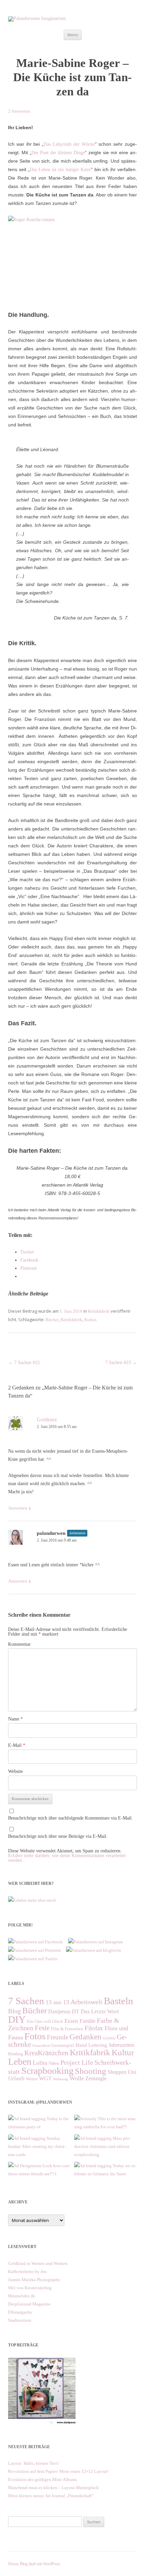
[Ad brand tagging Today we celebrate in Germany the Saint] (106, 2166)
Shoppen (117, 2072)
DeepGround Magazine (29, 2304)
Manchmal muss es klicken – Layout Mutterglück (53, 2488)
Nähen (54, 2063)
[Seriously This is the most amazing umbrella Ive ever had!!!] (106, 2119)
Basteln (119, 2001)
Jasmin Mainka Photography (34, 2280)
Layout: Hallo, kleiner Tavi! (34, 2463)
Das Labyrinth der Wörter (69, 144)
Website (16, 1771)
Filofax (94, 2028)
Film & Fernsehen (67, 2029)
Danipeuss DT (64, 2011)
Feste (42, 2028)
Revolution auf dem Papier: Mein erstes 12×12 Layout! (58, 2471)
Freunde (57, 2037)
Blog (14, 2011)
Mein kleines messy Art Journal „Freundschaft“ (51, 2496)
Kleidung (16, 2054)
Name (16, 1719)
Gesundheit (41, 2046)
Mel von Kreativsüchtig (30, 2288)
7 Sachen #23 (121, 1363)
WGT (45, 2078)
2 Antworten (19, 111)
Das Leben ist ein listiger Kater (60, 170)
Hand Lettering (91, 2045)
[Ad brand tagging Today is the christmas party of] (39, 2119)
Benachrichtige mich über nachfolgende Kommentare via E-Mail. (70, 1818)
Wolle (77, 2078)
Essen (71, 2021)
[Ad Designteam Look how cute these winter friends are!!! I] (39, 2166)
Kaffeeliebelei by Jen (27, 2271)
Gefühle (109, 2038)
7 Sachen (26, 2001)
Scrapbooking (47, 2071)
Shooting (91, 2071)
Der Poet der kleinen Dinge (58, 153)
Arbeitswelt (86, 2002)
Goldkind (47, 1420)
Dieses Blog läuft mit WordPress (34, 2564)
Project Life (77, 2062)
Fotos (35, 2036)
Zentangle (96, 2078)
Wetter (32, 2079)
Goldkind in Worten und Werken (38, 2263)
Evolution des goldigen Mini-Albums (42, 2479)
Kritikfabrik (99, 1311)
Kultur (90, 1320)
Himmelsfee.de (22, 2296)
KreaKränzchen (46, 2053)
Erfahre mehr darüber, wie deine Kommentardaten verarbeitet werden (67, 1858)
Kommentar (19, 1644)
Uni (132, 2072)
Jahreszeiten (121, 2045)
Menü (73, 35)
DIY (17, 2019)
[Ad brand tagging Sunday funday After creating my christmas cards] (39, 2138)
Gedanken (85, 2037)
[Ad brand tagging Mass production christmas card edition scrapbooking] (106, 2138)
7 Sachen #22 (24, 1363)
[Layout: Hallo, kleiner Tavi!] (42, 2424)
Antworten (18, 1508)
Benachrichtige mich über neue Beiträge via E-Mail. (58, 1836)
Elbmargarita (20, 2312)
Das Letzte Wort (100, 2011)
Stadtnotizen (20, 2320)
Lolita (40, 2063)
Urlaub (16, 2078)
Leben (20, 2062)
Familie (88, 2021)
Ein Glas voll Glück (45, 2021)
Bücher (52, 1320)
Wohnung (61, 2079)
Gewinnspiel (63, 2045)
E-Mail (17, 1745)
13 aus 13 (57, 2002)
